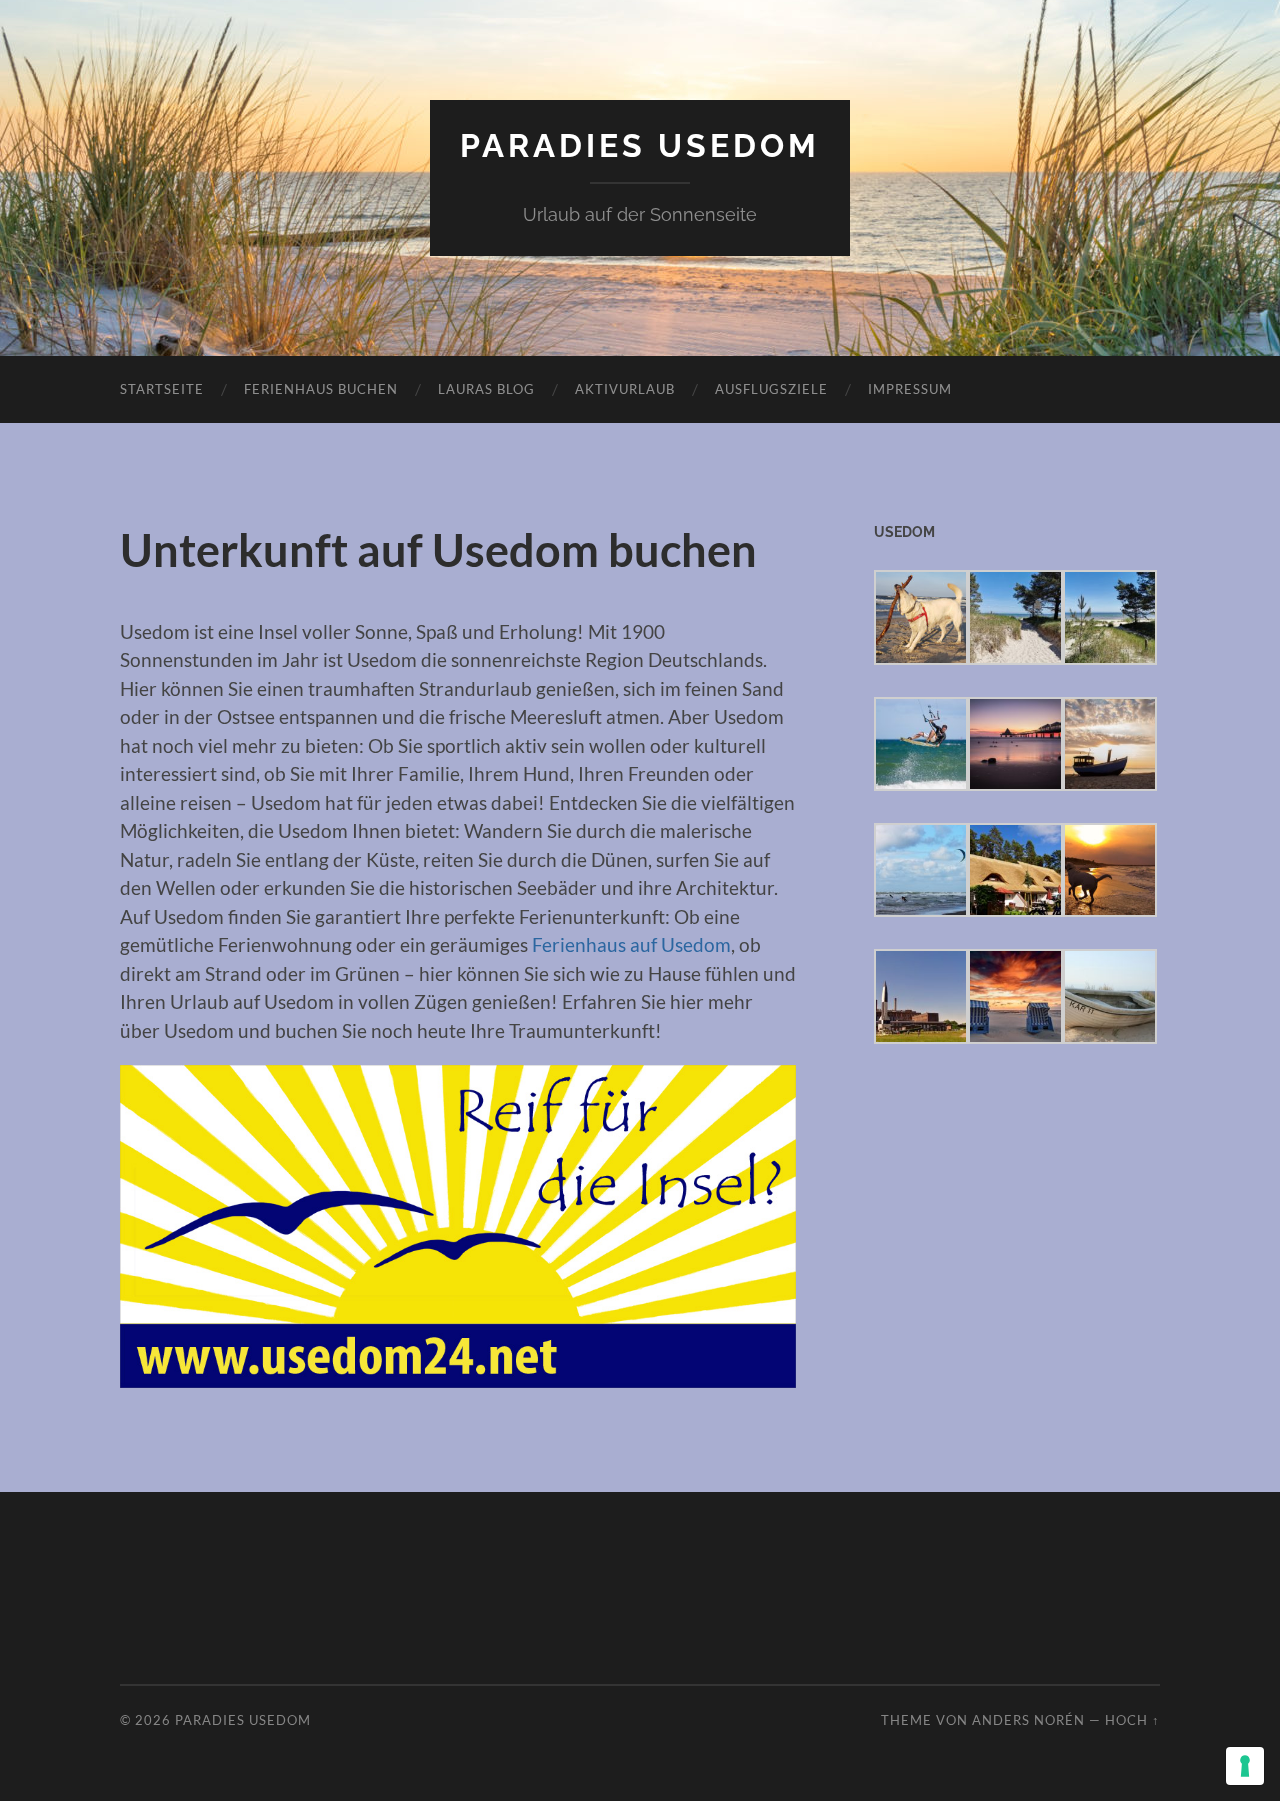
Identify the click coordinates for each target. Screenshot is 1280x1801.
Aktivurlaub (625, 389)
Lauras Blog (486, 389)
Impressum (910, 389)
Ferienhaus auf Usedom (631, 944)
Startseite (162, 389)
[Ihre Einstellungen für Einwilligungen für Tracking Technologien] (1245, 1766)
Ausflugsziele (771, 389)
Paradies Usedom (640, 145)
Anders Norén (1028, 1720)
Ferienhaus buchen (321, 389)
